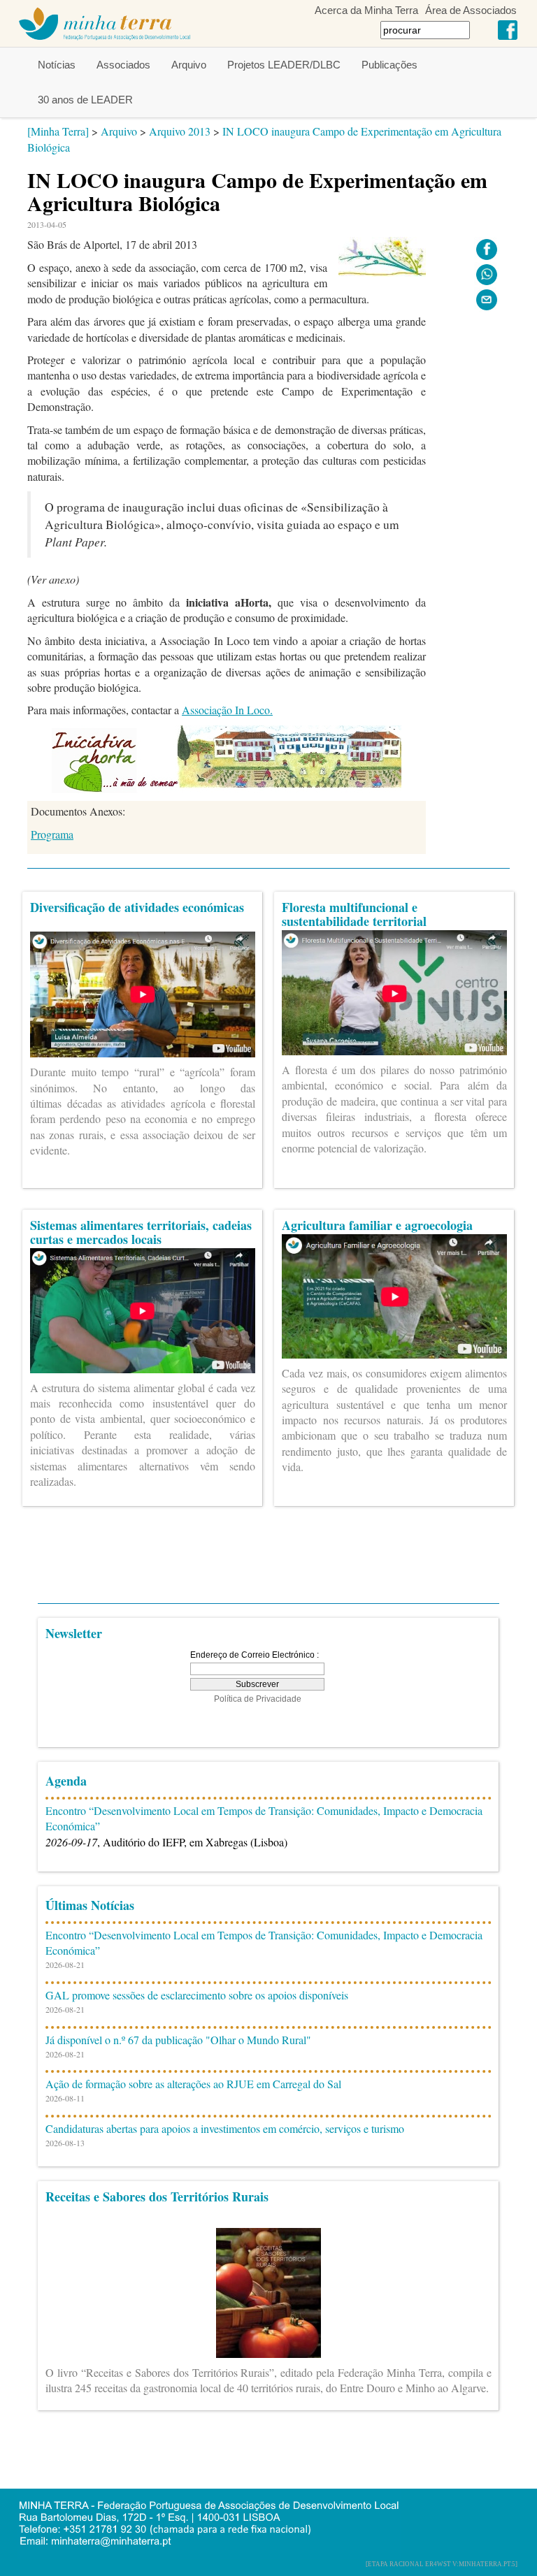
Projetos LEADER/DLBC (284, 65)
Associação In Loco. (227, 710)
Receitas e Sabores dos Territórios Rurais (157, 2197)
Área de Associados (471, 10)
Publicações (389, 65)
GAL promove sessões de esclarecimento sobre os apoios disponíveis (197, 1995)
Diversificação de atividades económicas (137, 907)
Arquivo (189, 65)
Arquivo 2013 (180, 131)
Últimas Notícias (90, 1905)
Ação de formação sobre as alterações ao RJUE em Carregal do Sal (193, 2084)
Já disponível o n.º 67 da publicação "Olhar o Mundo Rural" (178, 2040)
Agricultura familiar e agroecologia (377, 1225)
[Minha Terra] (58, 131)
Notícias (57, 65)
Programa (52, 834)
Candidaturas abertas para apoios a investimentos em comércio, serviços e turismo (225, 2128)
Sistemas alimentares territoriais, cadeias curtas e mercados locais (141, 1232)
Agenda (66, 1781)
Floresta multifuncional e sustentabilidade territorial (354, 914)
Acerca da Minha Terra (366, 10)
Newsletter (74, 1633)
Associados (123, 65)
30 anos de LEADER (85, 100)
